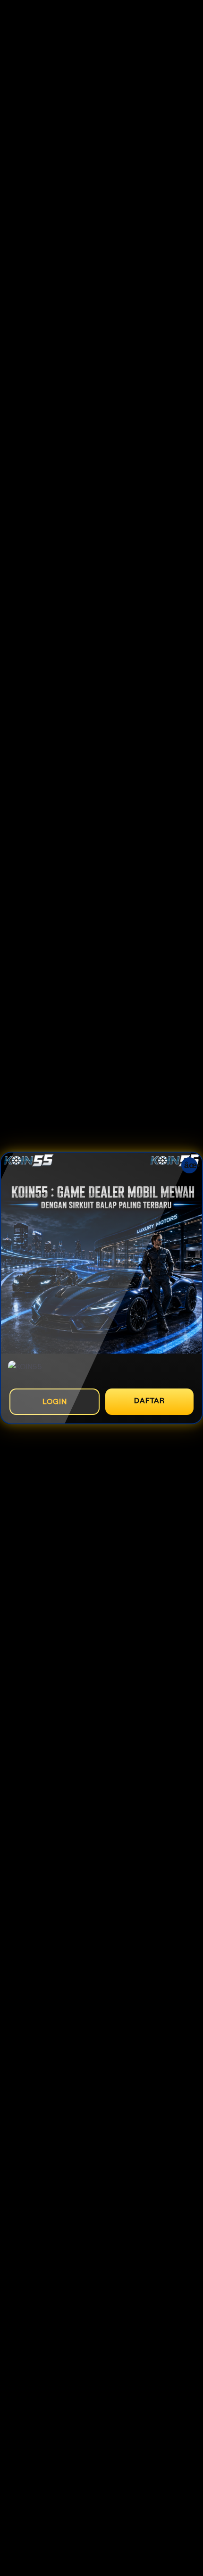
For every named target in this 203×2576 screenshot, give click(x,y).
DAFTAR (149, 1401)
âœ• (191, 1165)
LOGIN (55, 1401)
